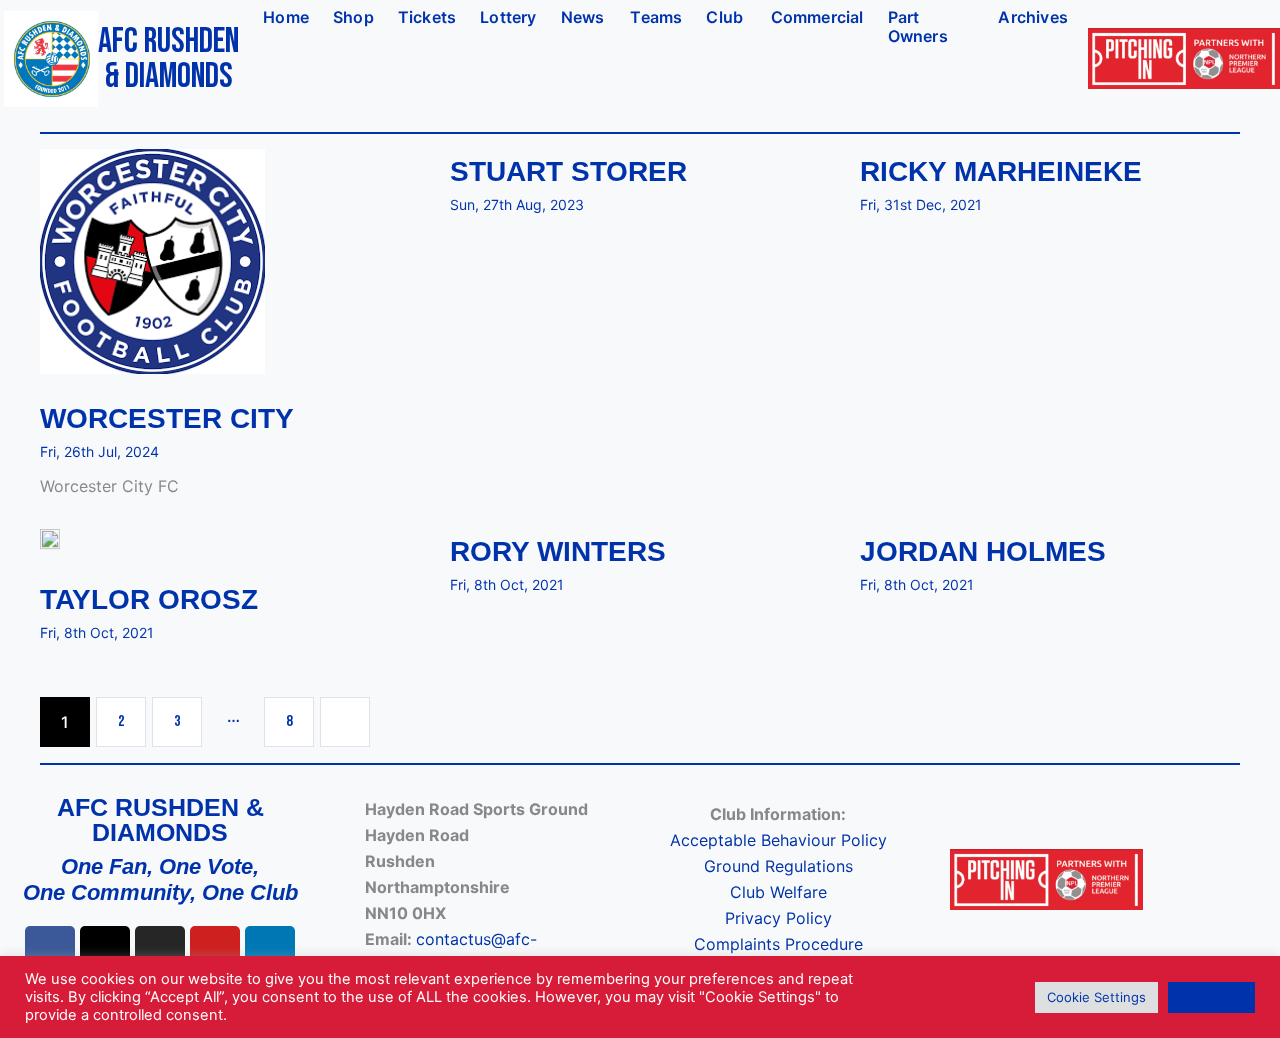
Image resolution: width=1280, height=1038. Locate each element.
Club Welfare (778, 892)
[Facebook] (50, 951)
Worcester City (167, 419)
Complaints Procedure (778, 944)
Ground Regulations (778, 866)
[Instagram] (160, 951)
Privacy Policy (778, 918)
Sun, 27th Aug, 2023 (517, 204)
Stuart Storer (568, 172)
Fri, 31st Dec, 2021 (921, 204)
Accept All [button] (1211, 997)
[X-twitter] (105, 951)
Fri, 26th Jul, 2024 (99, 451)
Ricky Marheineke (1001, 172)
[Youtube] (215, 951)
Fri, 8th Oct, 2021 (97, 632)
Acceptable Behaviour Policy (778, 840)
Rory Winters (558, 552)
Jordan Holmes (983, 552)
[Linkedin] (270, 951)
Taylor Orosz (149, 600)
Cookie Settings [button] (1096, 997)
